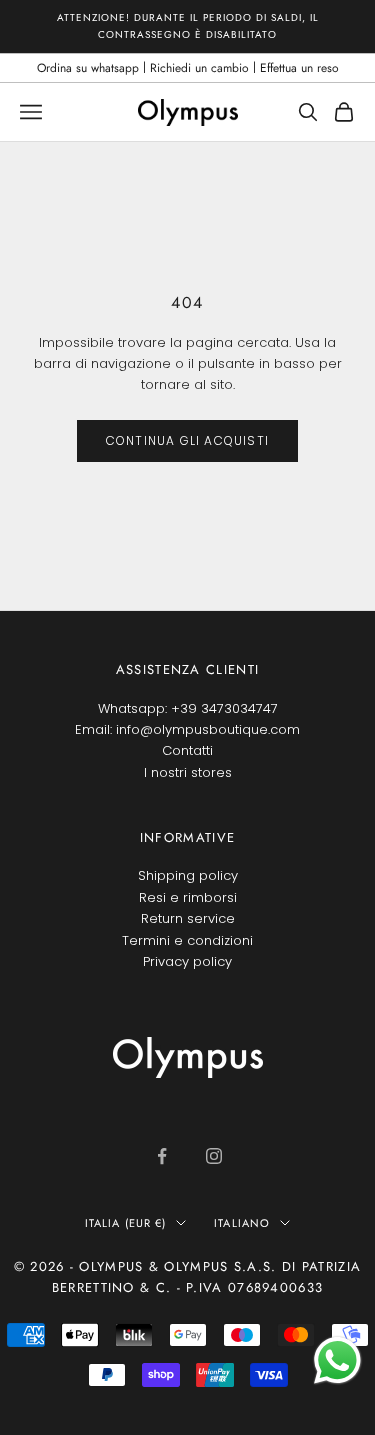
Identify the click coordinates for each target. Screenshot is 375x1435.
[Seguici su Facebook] (162, 1156)
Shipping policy (188, 875)
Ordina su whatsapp (88, 68)
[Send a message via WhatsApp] (337, 1360)
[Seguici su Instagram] (214, 1156)
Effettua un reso (299, 68)
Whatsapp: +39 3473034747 (188, 708)
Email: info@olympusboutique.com (187, 729)
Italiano (242, 1223)
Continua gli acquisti (187, 440)
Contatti (187, 750)
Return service (188, 918)
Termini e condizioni (187, 940)
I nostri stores (188, 772)
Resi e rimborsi (188, 897)
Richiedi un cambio (199, 68)
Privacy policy (187, 961)
